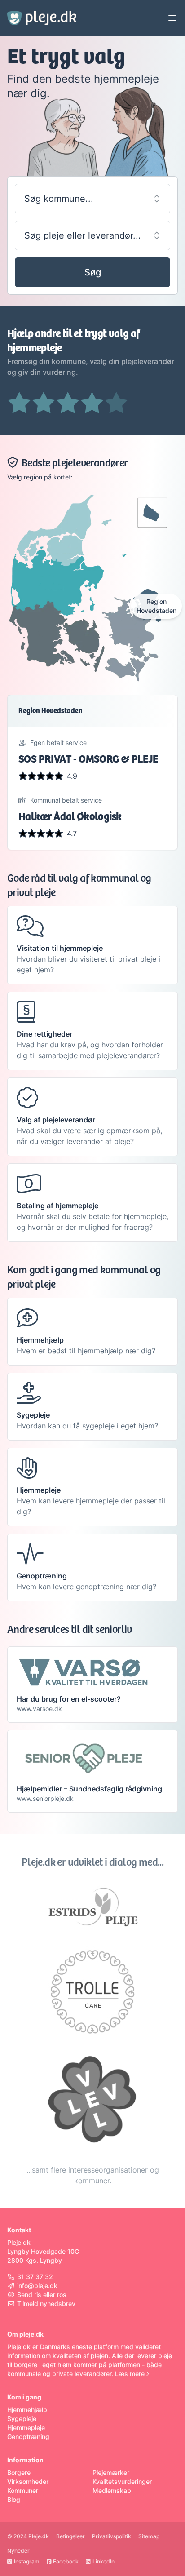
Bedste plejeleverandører (75, 463)
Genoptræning (28, 2436)
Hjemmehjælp (27, 2410)
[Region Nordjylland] (58, 521)
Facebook (66, 2561)
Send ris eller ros (42, 2294)
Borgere (19, 2472)
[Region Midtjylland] (58, 587)
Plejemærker (111, 2472)
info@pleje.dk (37, 2286)
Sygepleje (22, 2419)
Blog (14, 2499)
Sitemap (149, 2536)
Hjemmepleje (26, 2427)
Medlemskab (112, 2490)
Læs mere (130, 2374)
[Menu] (172, 18)
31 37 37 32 (35, 2277)
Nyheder (18, 2551)
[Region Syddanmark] (58, 651)
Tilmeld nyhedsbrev (46, 2303)
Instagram (27, 2561)
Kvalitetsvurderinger (122, 2481)
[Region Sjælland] (127, 635)
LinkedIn (104, 2561)
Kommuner (23, 2490)
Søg (93, 272)
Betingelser (70, 2536)
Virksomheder (28, 2481)
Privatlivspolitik (112, 2536)
